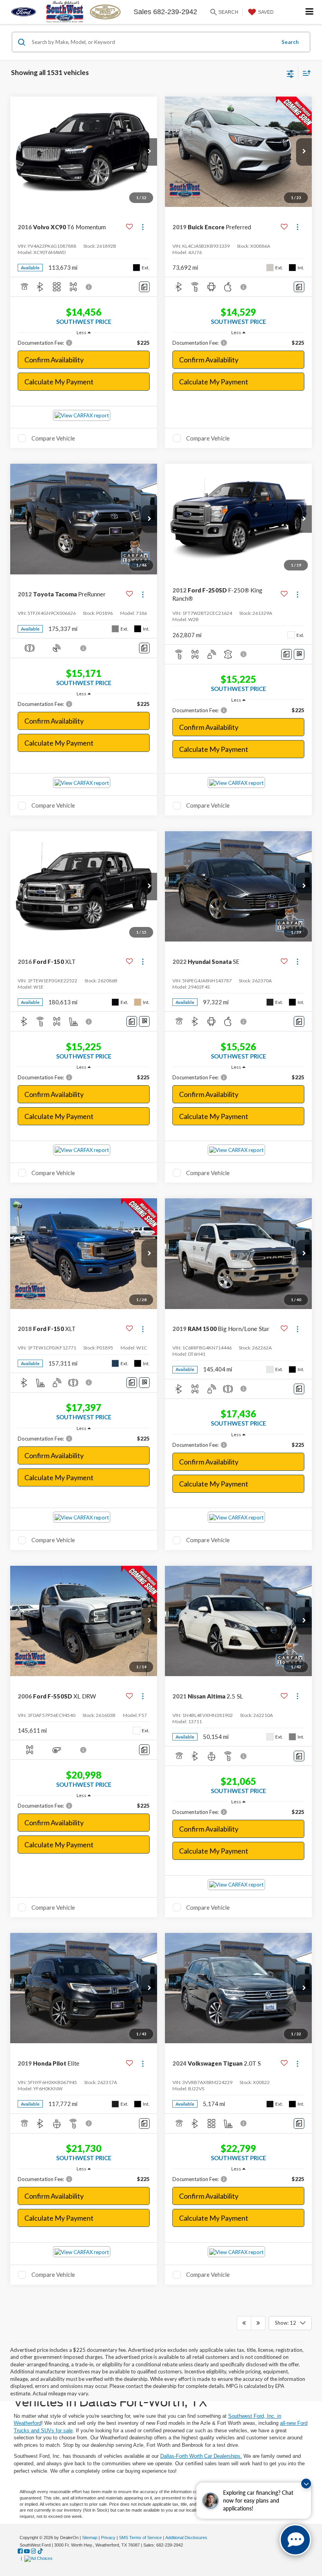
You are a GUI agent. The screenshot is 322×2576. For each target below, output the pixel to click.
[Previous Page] (244, 2323)
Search (290, 42)
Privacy (108, 2538)
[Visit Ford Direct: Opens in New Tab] (39, 2558)
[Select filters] (290, 73)
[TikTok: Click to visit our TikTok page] (40, 2551)
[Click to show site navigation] (310, 12)
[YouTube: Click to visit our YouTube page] (27, 2551)
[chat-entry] (295, 2540)
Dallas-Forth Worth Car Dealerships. (201, 2456)
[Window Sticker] (299, 654)
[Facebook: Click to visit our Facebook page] (20, 2551)
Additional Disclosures (186, 2538)
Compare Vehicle (53, 438)
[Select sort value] (305, 73)
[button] (149, 152)
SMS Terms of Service (140, 2538)
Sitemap (90, 2538)
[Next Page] (258, 2323)
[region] (84, 343)
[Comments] (144, 287)
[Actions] (143, 227)
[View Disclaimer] (90, 287)
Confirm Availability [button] (54, 360)
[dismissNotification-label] (306, 2484)
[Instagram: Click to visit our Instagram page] (34, 2551)
